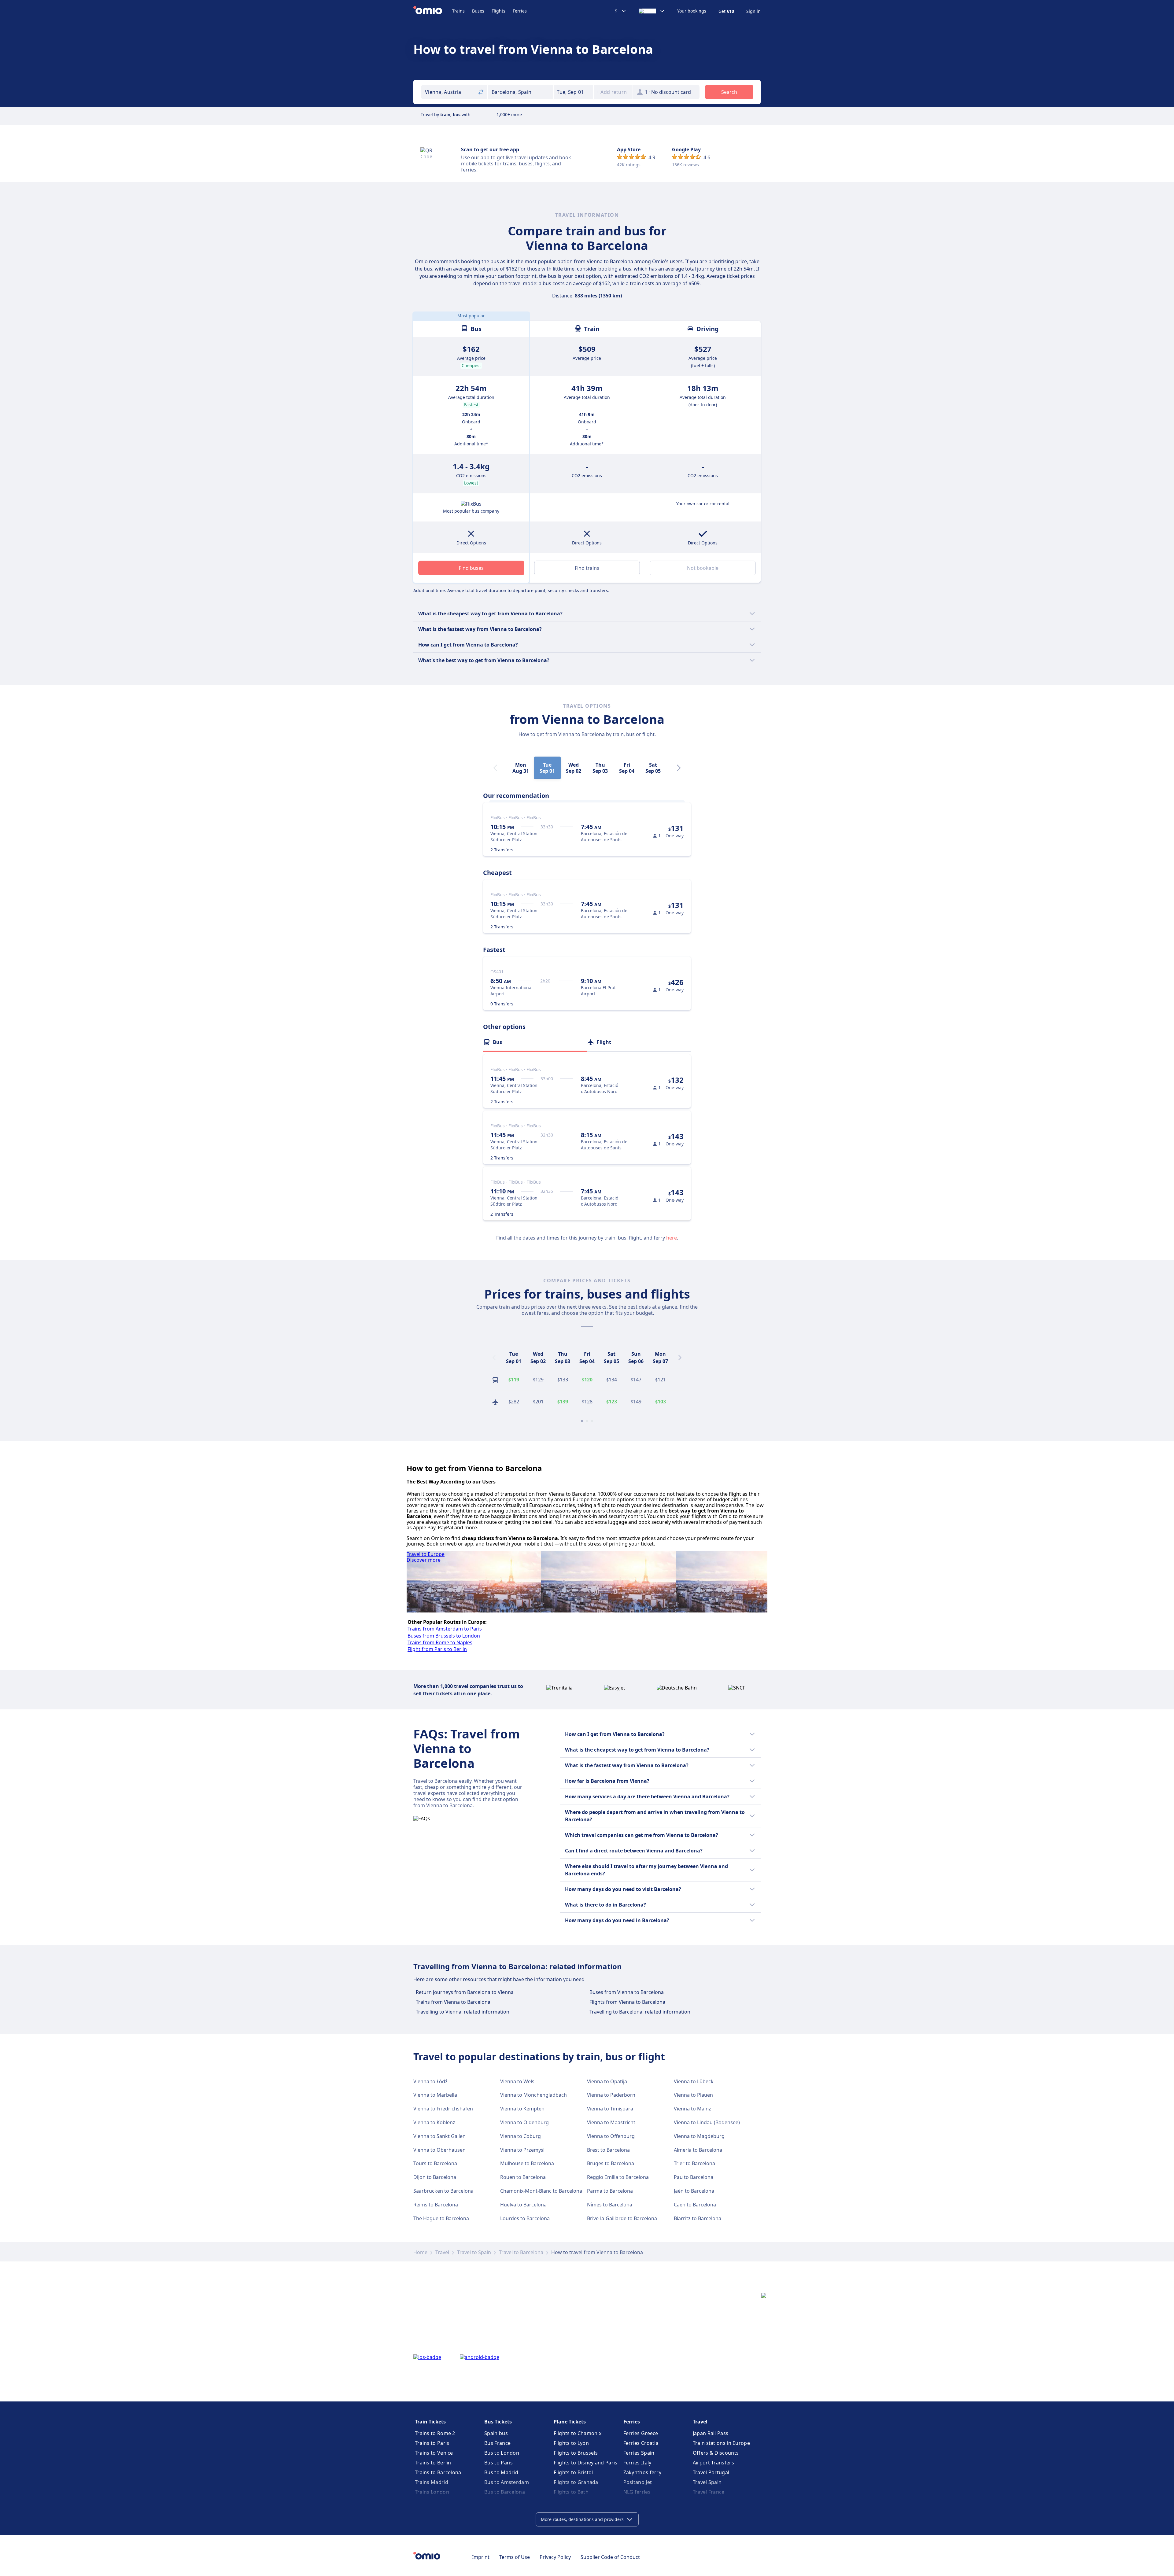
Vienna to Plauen (693, 2095)
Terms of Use (515, 2557)
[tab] (535, 1042)
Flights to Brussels (576, 2453)
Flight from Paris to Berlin (437, 1649)
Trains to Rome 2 (435, 2433)
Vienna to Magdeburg (699, 2136)
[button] (574, 92)
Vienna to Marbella (435, 2095)
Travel (442, 2252)
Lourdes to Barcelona (525, 2218)
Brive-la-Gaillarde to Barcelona (622, 2218)
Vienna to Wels (517, 2081)
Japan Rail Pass (711, 2433)
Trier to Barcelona (694, 2163)
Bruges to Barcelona (611, 2163)
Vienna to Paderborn (611, 2095)
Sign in (753, 11)
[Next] (679, 768)
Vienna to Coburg (521, 2136)
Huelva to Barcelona (523, 2205)
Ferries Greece (641, 2433)
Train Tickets (430, 2422)
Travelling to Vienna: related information (463, 2012)
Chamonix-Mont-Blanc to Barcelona (541, 2191)
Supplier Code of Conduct (610, 2557)
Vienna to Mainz (692, 2109)
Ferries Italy (637, 2463)
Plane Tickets (570, 2422)
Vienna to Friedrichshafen (443, 2109)
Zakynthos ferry (642, 2472)
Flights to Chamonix (578, 2433)
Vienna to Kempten (522, 2109)
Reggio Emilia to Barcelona (618, 2177)
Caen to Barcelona (695, 2205)
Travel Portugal (711, 2472)
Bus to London (502, 2453)
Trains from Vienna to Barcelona (453, 2002)
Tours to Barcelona (435, 2163)
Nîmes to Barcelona (610, 2205)
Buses (478, 11)
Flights (498, 11)
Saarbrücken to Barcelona (443, 2191)
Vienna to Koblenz (434, 2122)
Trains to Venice (434, 2453)
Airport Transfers (713, 2463)
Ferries (520, 11)
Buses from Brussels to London (444, 1636)
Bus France (497, 2443)
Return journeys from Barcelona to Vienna (465, 1992)
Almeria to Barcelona (698, 2150)
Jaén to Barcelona (694, 2191)
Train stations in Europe (721, 2443)
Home (420, 2252)
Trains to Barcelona (438, 2472)
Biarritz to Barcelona (698, 2218)
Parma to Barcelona (610, 2191)
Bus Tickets (498, 2422)
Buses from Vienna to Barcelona (627, 1992)
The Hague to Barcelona (441, 2218)
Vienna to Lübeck (694, 2081)
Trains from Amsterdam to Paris (445, 1629)
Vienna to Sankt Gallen (439, 2136)
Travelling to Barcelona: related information (640, 2012)
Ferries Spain (639, 2453)
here (672, 1238)
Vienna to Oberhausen (439, 2150)
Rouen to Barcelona (523, 2177)
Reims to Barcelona (436, 2205)
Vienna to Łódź (430, 2081)
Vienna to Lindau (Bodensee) (707, 2122)
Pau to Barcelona (694, 2177)
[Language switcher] (652, 11)
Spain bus (496, 2433)
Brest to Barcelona (608, 2150)
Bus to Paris (499, 2463)
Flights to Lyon (571, 2443)
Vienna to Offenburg (611, 2136)
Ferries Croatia (641, 2443)
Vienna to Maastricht (611, 2122)
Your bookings (692, 11)
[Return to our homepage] (433, 11)
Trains (458, 11)
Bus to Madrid (501, 2472)
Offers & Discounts (716, 2453)
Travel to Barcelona (521, 2252)
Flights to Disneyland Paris (585, 2463)
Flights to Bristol (573, 2472)
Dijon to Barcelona (435, 2177)
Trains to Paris (432, 2443)
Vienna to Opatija (607, 2081)
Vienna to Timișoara (610, 2109)
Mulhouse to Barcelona (527, 2163)
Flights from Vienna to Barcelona (627, 2002)
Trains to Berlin (433, 2463)
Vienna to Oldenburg (524, 2122)
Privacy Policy (555, 2557)
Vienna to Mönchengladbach (533, 2095)
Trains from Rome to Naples (440, 1642)
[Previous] (494, 1358)
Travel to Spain (474, 2252)
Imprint (481, 2557)
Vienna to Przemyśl (522, 2150)
